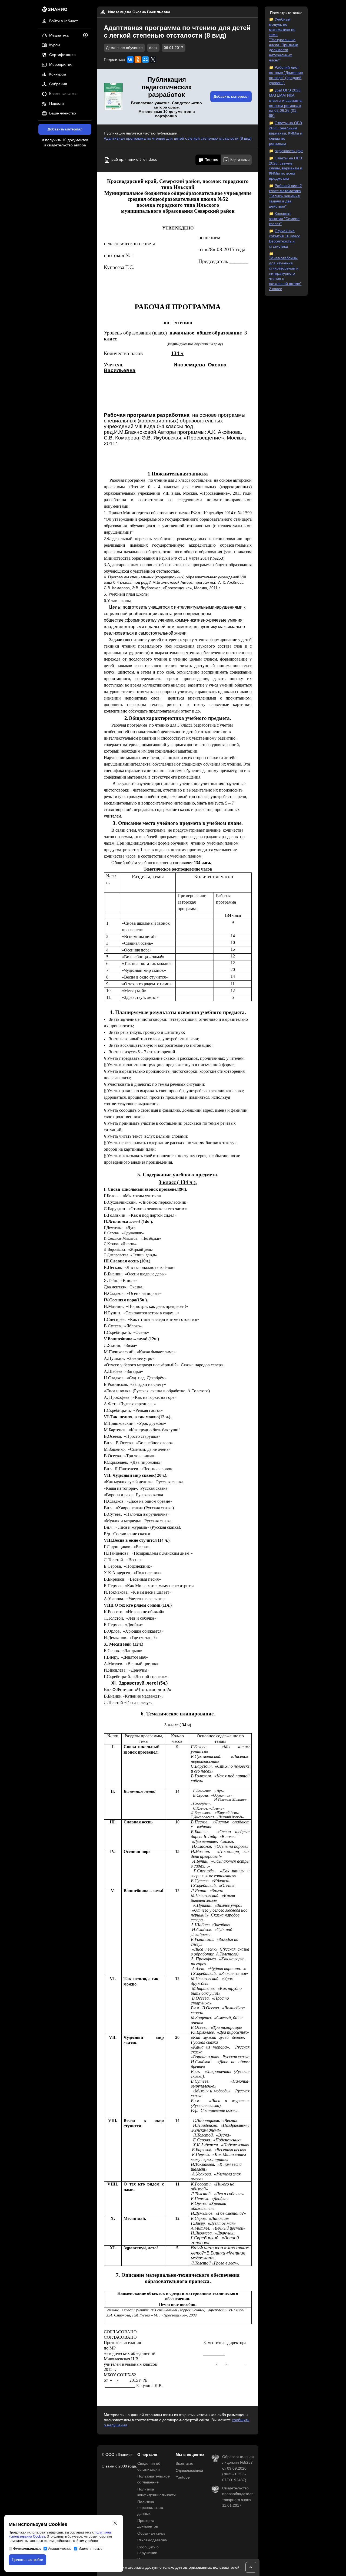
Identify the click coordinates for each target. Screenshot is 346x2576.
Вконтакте (184, 2464)
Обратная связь (151, 2533)
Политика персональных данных (150, 2508)
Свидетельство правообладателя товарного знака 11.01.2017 (238, 2497)
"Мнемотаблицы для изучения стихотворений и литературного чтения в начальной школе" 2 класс (285, 273)
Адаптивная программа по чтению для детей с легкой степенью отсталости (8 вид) (178, 138)
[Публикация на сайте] (87, 36)
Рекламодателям (152, 2540)
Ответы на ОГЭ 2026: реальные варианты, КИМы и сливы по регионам (286, 133)
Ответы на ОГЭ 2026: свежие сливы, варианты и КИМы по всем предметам (286, 168)
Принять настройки (27, 2560)
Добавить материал (65, 129)
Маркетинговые (90, 2549)
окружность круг (289, 151)
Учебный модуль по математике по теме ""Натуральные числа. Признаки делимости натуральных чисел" (284, 40)
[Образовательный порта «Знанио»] (53, 11)
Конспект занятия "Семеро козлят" (284, 219)
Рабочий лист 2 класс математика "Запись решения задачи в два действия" (285, 196)
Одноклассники (189, 2471)
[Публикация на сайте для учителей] (113, 97)
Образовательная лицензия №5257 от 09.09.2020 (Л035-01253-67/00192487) (238, 2468)
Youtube (183, 2477)
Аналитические (60, 2549)
